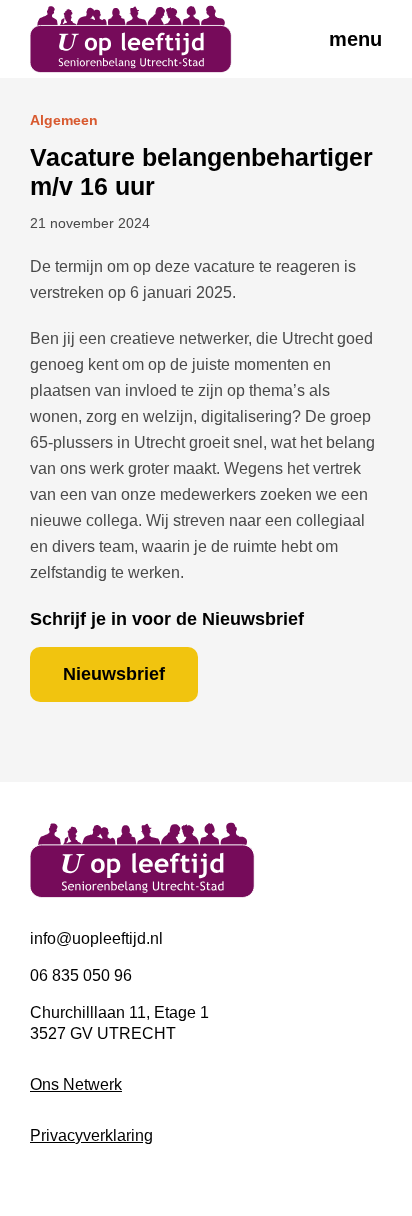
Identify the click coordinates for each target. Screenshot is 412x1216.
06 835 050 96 (81, 975)
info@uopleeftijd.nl (96, 938)
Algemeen (64, 120)
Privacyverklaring (91, 1135)
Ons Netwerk (76, 1084)
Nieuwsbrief (114, 674)
